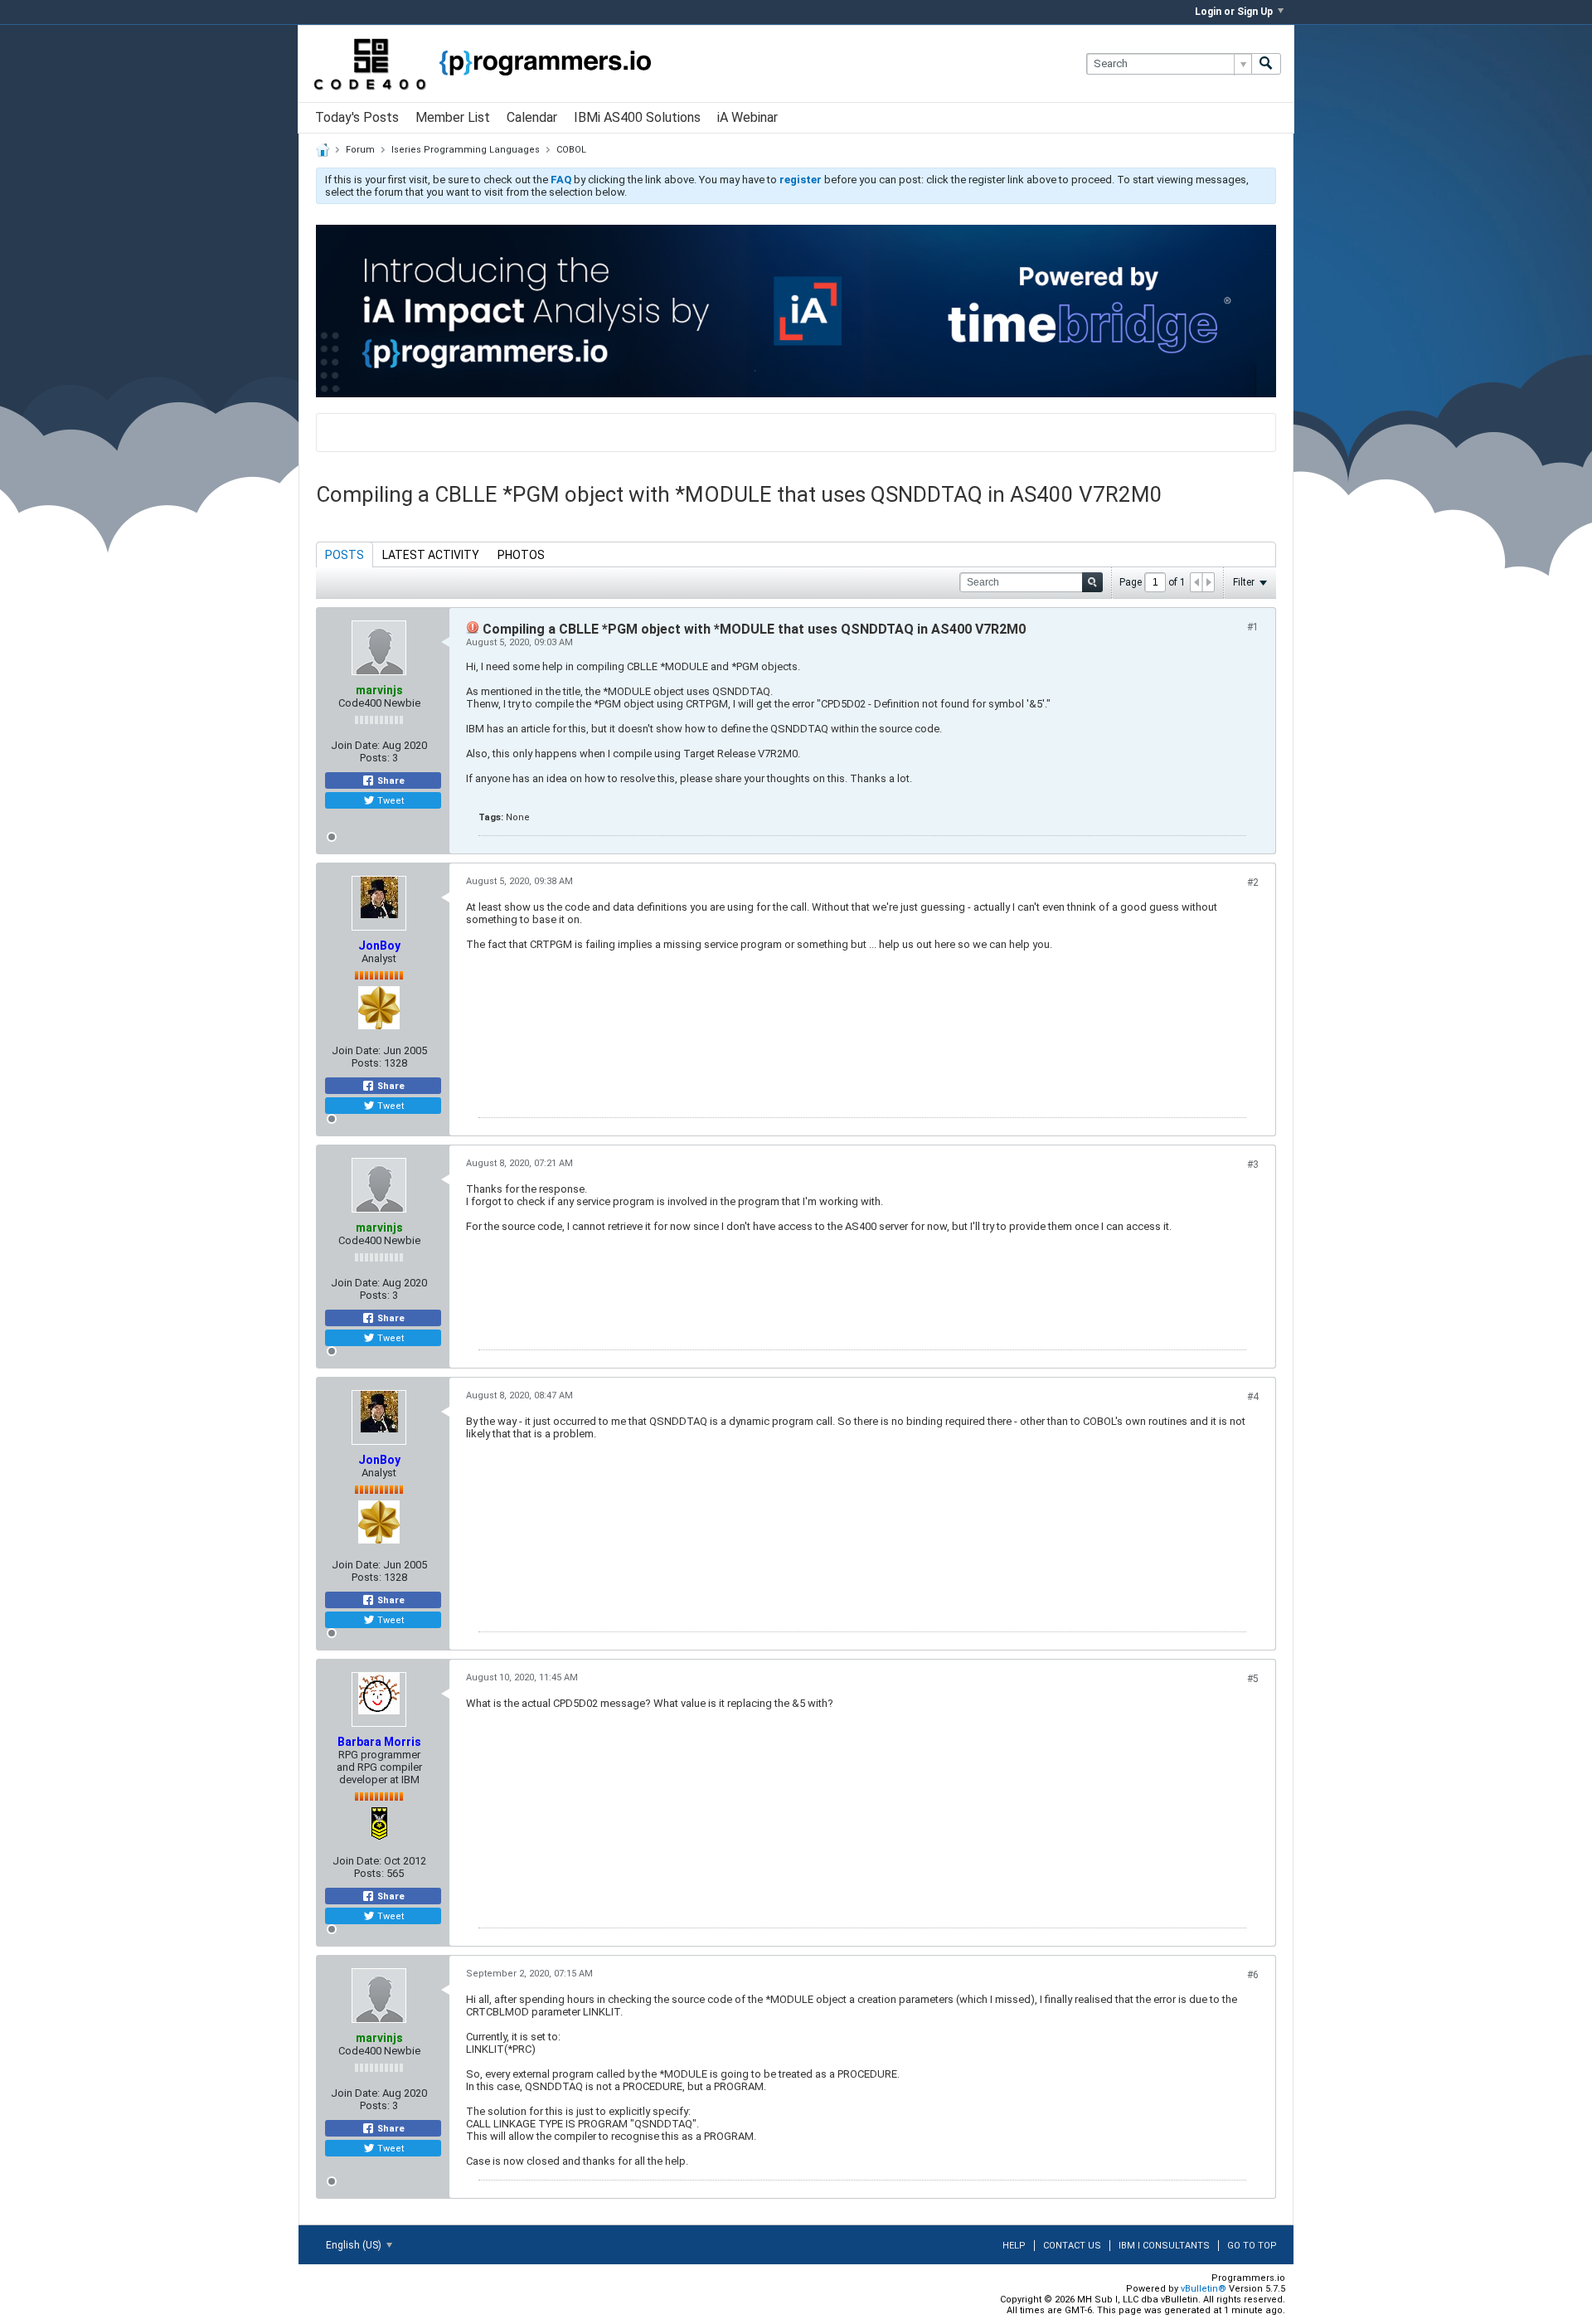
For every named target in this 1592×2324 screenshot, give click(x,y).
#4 (1253, 1397)
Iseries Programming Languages (466, 150)
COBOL (571, 150)
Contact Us (1072, 2246)
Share (390, 781)
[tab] (345, 554)
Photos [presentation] (521, 555)
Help (1014, 2246)
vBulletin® (1204, 2289)
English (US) (355, 2245)
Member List (453, 117)
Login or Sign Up (1234, 12)
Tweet (389, 801)
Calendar (532, 117)
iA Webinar (747, 117)
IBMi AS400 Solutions (637, 117)
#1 (1253, 627)
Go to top (1252, 2246)
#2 (1253, 882)
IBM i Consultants (1164, 2246)
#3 (1253, 1164)
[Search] (1266, 64)
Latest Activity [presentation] (431, 555)
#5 (1253, 1679)
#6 (1253, 1975)
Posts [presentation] (345, 555)
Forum (360, 150)
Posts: (375, 758)
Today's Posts (357, 117)
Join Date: (355, 745)
